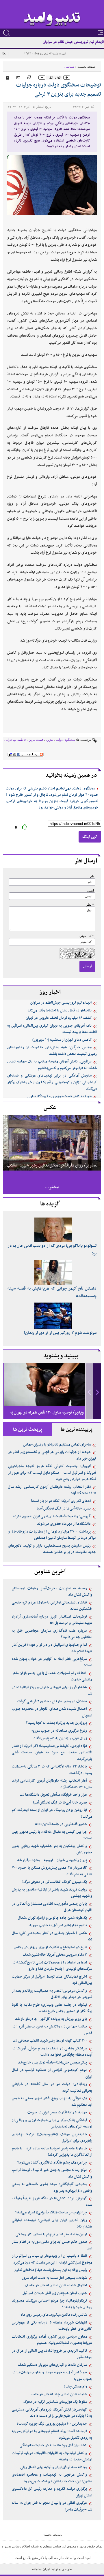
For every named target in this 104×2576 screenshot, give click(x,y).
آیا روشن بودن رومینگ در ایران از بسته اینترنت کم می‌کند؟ (52, 1813)
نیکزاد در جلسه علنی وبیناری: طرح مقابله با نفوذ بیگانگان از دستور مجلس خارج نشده (52, 2008)
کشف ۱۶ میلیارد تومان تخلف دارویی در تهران (59, 1018)
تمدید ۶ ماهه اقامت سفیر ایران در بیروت (57, 2113)
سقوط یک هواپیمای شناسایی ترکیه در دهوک (55, 2402)
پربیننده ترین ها (77, 1430)
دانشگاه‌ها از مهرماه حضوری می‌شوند (64, 1524)
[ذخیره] (29, 77)
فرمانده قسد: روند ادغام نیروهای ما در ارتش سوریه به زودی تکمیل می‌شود (52, 2435)
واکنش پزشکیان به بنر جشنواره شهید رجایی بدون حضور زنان (52, 1849)
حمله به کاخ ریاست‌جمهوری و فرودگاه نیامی (60, 1096)
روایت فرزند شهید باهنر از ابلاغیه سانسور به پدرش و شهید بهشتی (52, 1893)
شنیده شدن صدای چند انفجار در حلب (59, 2394)
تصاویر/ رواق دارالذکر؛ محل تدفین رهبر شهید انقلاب (52, 1165)
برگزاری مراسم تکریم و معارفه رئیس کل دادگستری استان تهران (52, 2492)
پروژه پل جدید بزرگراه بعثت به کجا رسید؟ (56, 1723)
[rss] (4, 54)
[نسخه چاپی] (6, 77)
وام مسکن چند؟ (75, 2387)
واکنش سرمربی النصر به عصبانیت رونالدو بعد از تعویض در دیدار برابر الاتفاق (52, 1994)
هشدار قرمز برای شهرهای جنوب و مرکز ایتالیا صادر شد (52, 1691)
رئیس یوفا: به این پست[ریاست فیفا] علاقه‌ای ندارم (51, 2270)
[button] (97, 1391)
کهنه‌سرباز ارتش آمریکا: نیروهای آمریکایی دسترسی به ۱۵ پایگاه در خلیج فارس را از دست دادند (52, 2413)
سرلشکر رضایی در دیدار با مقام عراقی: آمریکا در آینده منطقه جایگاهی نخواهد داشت (52, 2052)
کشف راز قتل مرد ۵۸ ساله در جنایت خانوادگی (53, 2445)
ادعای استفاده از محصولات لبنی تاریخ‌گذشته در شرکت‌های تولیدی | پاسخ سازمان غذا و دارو (52, 1966)
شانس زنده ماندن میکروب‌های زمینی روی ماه (54, 2315)
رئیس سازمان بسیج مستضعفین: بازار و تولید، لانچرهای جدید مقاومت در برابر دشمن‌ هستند (52, 1549)
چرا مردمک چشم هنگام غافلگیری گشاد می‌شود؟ (52, 2163)
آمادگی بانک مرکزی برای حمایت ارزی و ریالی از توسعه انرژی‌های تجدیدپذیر (52, 2124)
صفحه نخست (86, 67)
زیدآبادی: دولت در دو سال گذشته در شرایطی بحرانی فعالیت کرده (52, 2088)
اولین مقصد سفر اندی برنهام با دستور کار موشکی (51, 2234)
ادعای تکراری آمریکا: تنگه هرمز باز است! (61, 1501)
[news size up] (67, 78)
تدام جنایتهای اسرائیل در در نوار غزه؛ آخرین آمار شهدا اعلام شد (52, 1648)
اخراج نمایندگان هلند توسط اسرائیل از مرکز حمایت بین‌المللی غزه (52, 1980)
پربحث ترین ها (28, 1430)
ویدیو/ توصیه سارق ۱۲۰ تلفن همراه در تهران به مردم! (47, 1417)
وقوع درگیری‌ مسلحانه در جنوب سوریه (59, 1731)
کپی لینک (90, 837)
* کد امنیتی (87, 936)
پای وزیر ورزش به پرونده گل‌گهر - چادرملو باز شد (51, 2019)
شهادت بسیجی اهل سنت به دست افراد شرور (54, 2278)
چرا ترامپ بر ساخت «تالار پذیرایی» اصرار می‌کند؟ (51, 2213)
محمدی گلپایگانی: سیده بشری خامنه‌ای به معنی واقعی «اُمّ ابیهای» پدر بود (52, 2188)
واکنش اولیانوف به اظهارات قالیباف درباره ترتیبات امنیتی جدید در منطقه (52, 2457)
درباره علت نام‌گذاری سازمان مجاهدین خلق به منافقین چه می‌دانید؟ (52, 1634)
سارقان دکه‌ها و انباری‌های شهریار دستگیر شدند (52, 2365)
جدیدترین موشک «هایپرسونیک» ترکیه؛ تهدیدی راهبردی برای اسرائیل (52, 2138)
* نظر (90, 905)
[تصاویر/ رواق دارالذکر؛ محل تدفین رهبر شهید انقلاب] (52, 1142)
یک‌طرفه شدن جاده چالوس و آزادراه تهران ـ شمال (52, 1918)
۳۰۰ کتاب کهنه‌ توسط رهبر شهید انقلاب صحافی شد (50, 2041)
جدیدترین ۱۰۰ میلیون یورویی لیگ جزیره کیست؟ (52, 2424)
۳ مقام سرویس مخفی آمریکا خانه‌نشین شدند (55, 1955)
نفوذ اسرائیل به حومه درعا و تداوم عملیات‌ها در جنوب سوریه (52, 2376)
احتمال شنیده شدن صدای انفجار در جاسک (56, 2285)
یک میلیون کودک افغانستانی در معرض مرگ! (55, 1882)
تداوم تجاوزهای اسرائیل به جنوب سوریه (58, 1925)
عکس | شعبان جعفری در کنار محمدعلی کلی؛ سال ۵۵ (52, 1937)
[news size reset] (54, 78)
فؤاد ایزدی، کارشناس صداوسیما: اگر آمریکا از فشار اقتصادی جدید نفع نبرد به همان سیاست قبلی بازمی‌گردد (52, 1753)
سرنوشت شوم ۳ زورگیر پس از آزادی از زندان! (60, 1333)
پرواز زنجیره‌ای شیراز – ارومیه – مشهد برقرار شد (52, 1860)
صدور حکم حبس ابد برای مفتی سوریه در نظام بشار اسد (52, 2245)
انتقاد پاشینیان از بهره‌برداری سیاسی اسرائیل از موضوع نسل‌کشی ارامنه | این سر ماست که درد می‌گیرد (52, 2259)
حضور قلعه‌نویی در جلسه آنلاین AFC (61, 1824)
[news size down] (42, 78)
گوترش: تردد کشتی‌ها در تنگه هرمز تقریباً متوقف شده (52, 2202)
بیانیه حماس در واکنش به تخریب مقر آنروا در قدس (52, 2030)
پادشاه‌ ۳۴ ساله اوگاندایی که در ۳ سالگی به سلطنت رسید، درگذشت (52, 1770)
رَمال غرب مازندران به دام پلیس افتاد (60, 1738)
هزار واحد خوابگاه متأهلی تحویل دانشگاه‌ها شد (53, 1795)
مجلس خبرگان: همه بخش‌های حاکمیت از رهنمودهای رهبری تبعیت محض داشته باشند (52, 1051)
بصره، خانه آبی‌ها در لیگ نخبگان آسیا (64, 1509)
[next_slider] (97, 1391)
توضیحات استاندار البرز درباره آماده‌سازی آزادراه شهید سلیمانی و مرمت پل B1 (52, 1620)
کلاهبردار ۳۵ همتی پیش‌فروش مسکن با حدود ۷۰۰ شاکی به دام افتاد (52, 1871)
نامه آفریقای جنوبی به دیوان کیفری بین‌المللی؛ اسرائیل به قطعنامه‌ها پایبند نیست (52, 1029)
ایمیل (91, 891)
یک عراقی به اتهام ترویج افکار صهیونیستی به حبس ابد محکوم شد (52, 2102)
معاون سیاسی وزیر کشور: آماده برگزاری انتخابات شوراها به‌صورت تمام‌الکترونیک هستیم (52, 2340)
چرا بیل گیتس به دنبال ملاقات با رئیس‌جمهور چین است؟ (52, 1835)
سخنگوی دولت (65, 740)
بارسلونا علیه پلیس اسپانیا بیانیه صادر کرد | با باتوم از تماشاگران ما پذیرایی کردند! (52, 2152)
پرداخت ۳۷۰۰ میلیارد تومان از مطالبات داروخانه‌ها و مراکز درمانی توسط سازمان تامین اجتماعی (52, 1535)
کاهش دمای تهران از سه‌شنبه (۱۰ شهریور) (62, 1040)
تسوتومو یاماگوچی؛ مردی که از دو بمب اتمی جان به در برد (52, 1250)
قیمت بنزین (36, 740)
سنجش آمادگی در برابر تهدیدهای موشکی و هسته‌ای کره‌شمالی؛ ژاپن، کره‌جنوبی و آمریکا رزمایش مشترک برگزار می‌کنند (52, 1082)
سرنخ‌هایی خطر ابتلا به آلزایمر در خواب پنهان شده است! (52, 1662)
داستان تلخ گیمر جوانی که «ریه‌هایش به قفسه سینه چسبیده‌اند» (52, 1292)
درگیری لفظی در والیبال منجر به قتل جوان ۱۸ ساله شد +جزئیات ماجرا (52, 2506)
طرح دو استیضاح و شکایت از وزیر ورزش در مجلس (50, 1947)
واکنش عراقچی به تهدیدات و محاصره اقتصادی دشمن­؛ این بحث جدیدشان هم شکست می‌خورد (52, 2478)
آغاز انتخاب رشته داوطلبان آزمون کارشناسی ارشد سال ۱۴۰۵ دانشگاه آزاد (52, 1490)
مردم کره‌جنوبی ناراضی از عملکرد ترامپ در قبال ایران (52, 2073)
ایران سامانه (41, 2569)
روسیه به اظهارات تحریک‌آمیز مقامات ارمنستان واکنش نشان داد (52, 1592)
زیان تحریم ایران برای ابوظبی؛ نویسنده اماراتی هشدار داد (52, 2224)
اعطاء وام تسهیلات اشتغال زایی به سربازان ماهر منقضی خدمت (52, 1677)
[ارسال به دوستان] (18, 77)
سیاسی (69, 67)
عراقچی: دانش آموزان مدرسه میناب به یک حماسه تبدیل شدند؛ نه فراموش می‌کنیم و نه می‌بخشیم (52, 1065)
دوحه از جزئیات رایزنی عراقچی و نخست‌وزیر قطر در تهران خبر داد (52, 1455)
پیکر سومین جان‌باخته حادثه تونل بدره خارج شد (52, 2063)
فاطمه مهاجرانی (15, 740)
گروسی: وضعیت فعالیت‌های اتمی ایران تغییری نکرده (52, 1516)
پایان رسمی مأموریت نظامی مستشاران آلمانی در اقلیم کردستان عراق (52, 1907)
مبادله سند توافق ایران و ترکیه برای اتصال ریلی (54, 2467)
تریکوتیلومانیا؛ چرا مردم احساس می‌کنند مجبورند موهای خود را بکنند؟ (52, 2304)
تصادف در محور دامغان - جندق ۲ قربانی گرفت (52, 1701)
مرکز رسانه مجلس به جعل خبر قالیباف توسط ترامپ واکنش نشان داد (52, 2173)
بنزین (50, 740)
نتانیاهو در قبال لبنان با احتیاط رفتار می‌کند (60, 1011)
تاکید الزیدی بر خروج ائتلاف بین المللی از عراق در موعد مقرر (52, 2354)
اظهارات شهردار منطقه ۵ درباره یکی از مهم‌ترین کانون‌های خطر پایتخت (52, 2326)
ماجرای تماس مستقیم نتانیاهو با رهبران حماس (57, 1445)
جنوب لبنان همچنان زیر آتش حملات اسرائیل (55, 2293)
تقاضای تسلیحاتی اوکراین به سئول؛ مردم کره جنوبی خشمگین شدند (52, 1606)
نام (92, 876)
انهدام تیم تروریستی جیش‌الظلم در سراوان (73, 42)
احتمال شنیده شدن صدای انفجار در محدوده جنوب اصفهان (52, 1712)
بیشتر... (52, 1187)
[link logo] (52, 19)
